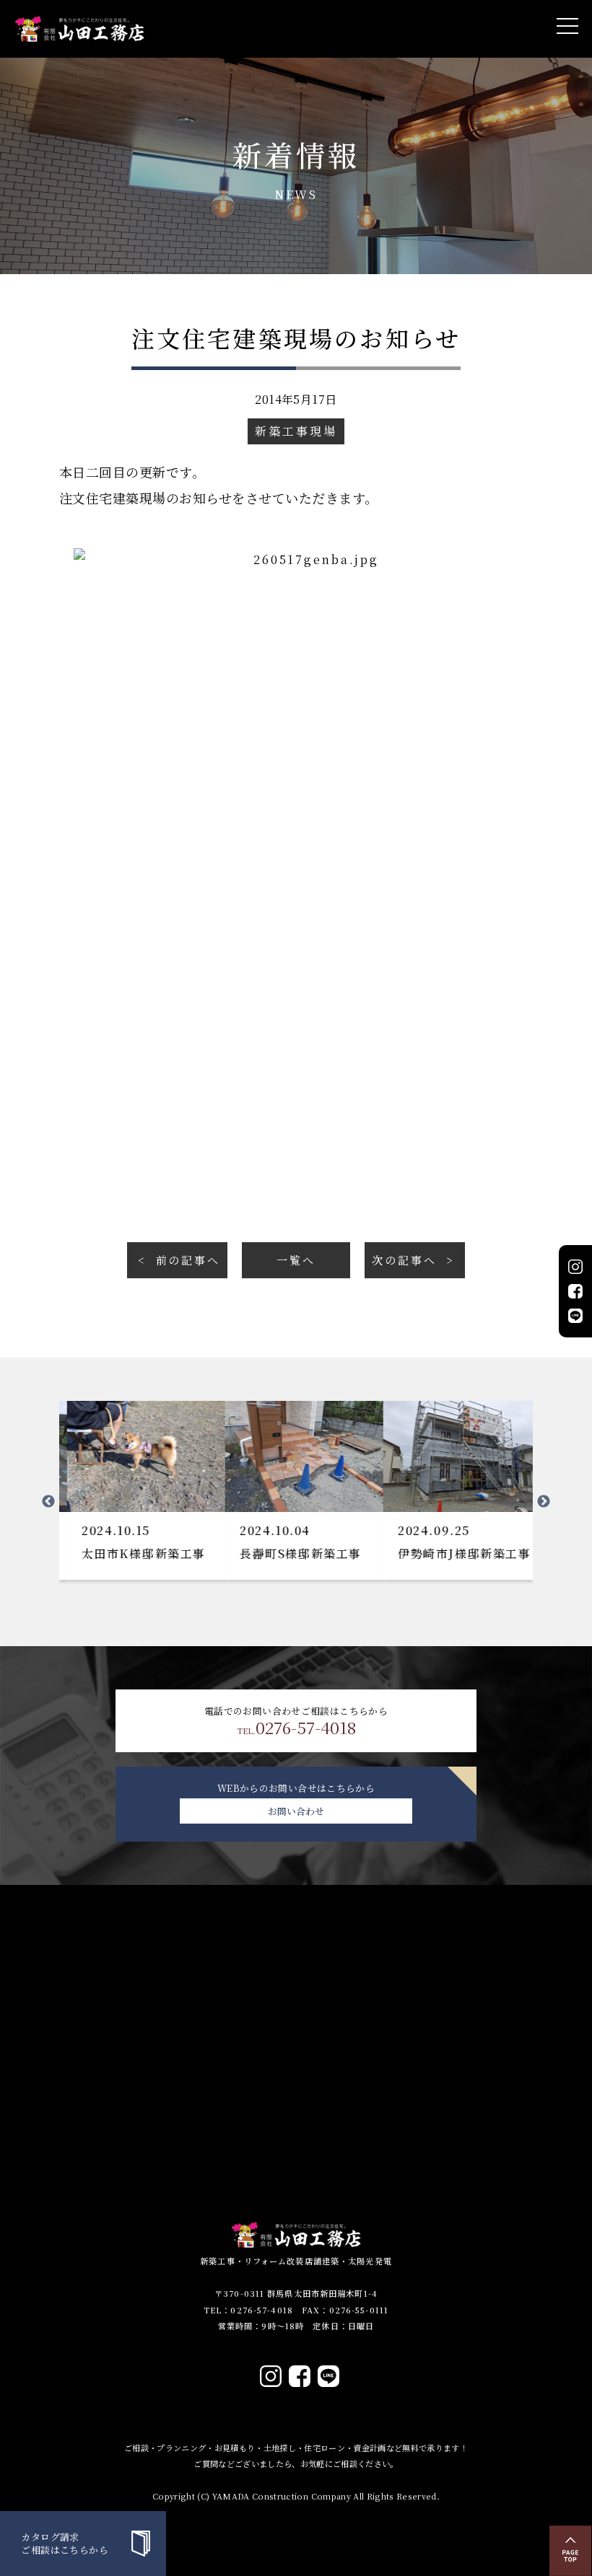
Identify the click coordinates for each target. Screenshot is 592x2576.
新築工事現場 (296, 431)
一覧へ (296, 1260)
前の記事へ (188, 1260)
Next (544, 1502)
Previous (48, 1502)
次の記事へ (404, 1260)
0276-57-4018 (296, 1728)
